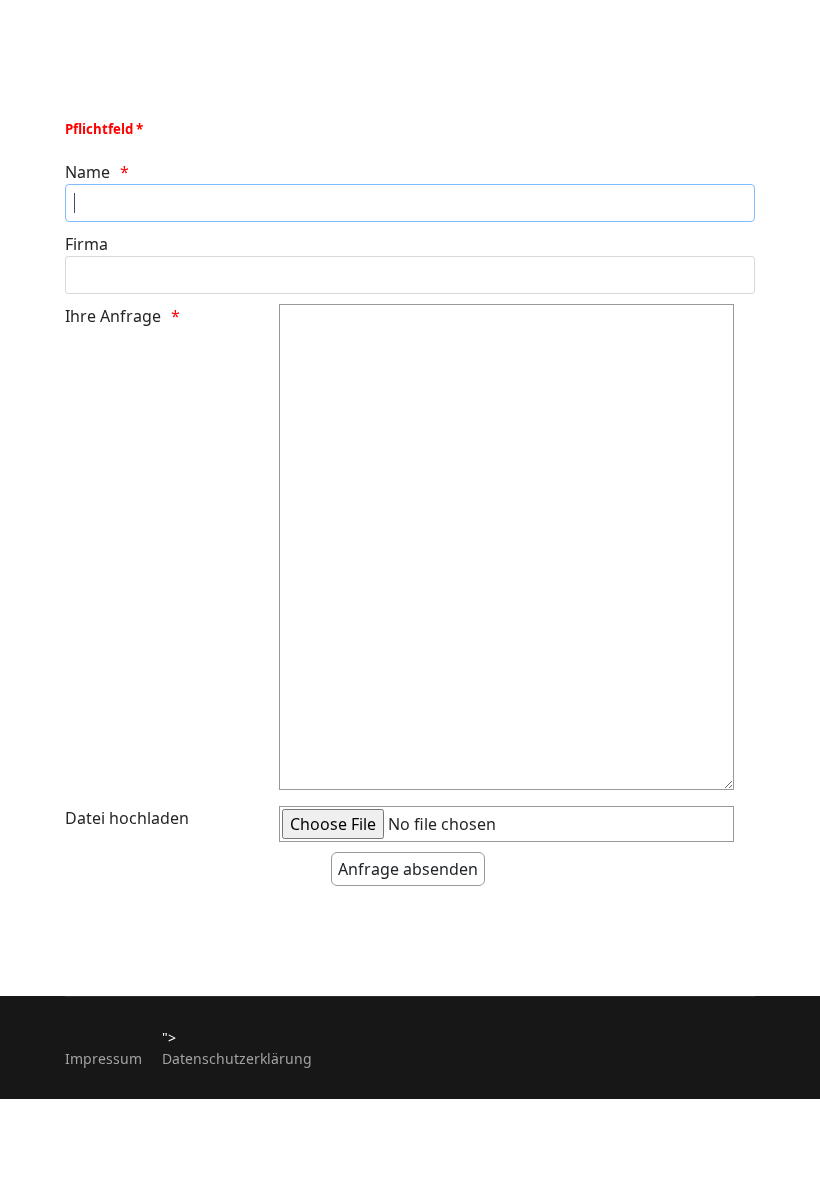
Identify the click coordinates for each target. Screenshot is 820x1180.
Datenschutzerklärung (237, 1058)
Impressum (103, 1058)
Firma (86, 244)
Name (87, 172)
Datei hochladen (127, 818)
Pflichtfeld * (104, 129)
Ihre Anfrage (113, 316)
